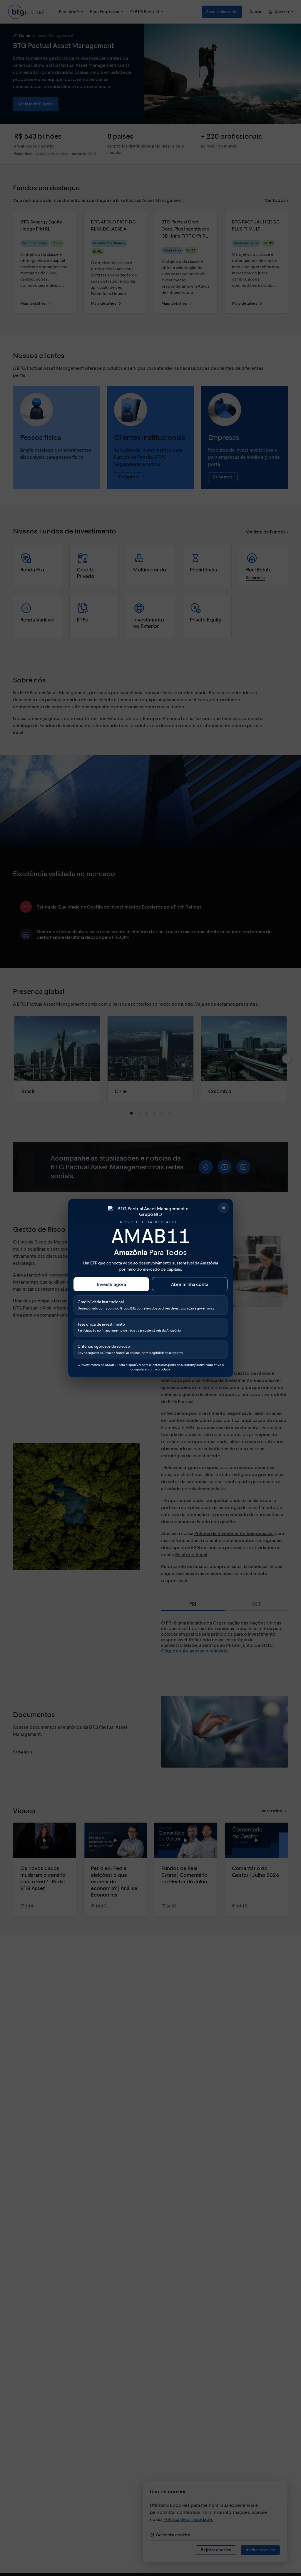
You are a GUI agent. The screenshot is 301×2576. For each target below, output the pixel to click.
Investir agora (111, 1284)
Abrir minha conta (190, 1284)
